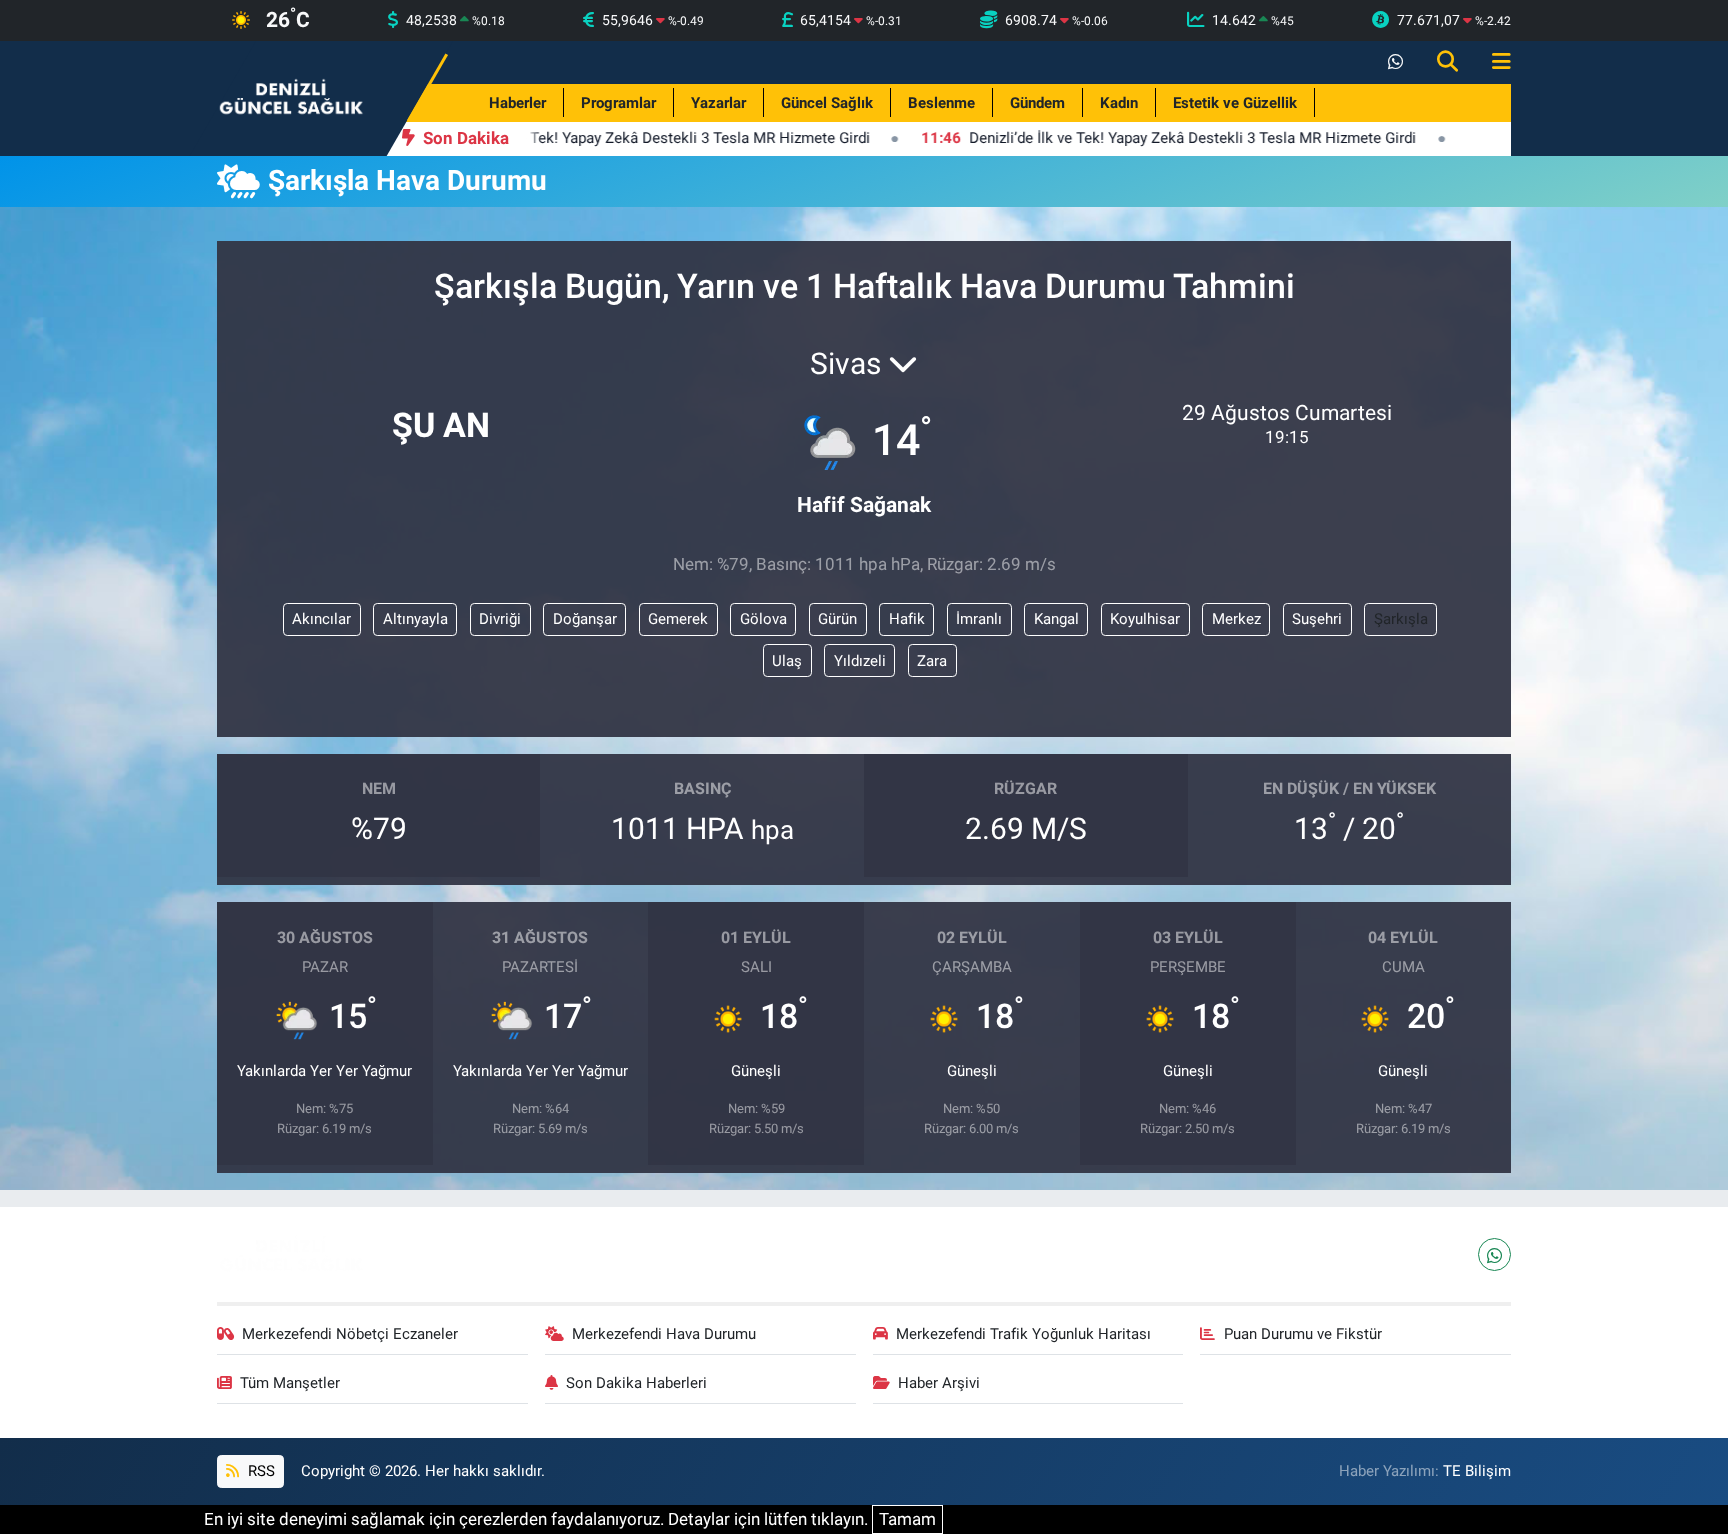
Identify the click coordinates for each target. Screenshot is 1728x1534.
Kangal (1056, 619)
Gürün (837, 619)
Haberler (517, 103)
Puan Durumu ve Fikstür (1303, 1334)
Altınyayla (415, 619)
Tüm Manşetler (290, 1383)
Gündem (1037, 103)
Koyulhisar (1145, 619)
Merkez (1236, 619)
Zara (932, 661)
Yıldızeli (860, 661)
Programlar (618, 103)
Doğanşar (585, 619)
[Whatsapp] (1494, 1254)
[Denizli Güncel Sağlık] (292, 97)
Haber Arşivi (939, 1383)
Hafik (907, 619)
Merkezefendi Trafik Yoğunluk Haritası (1023, 1334)
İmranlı (979, 619)
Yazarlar (718, 103)
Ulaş (787, 661)
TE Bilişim (1477, 1471)
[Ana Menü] (1493, 62)
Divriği (500, 619)
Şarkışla (1401, 619)
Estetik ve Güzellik (1235, 103)
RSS (259, 1471)
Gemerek (678, 619)
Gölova (763, 619)
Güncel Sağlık (827, 103)
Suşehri (1317, 619)
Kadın (1119, 103)
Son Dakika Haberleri (636, 1383)
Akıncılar (321, 619)
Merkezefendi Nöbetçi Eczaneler (350, 1334)
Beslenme (941, 103)
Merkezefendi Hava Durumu (664, 1334)
